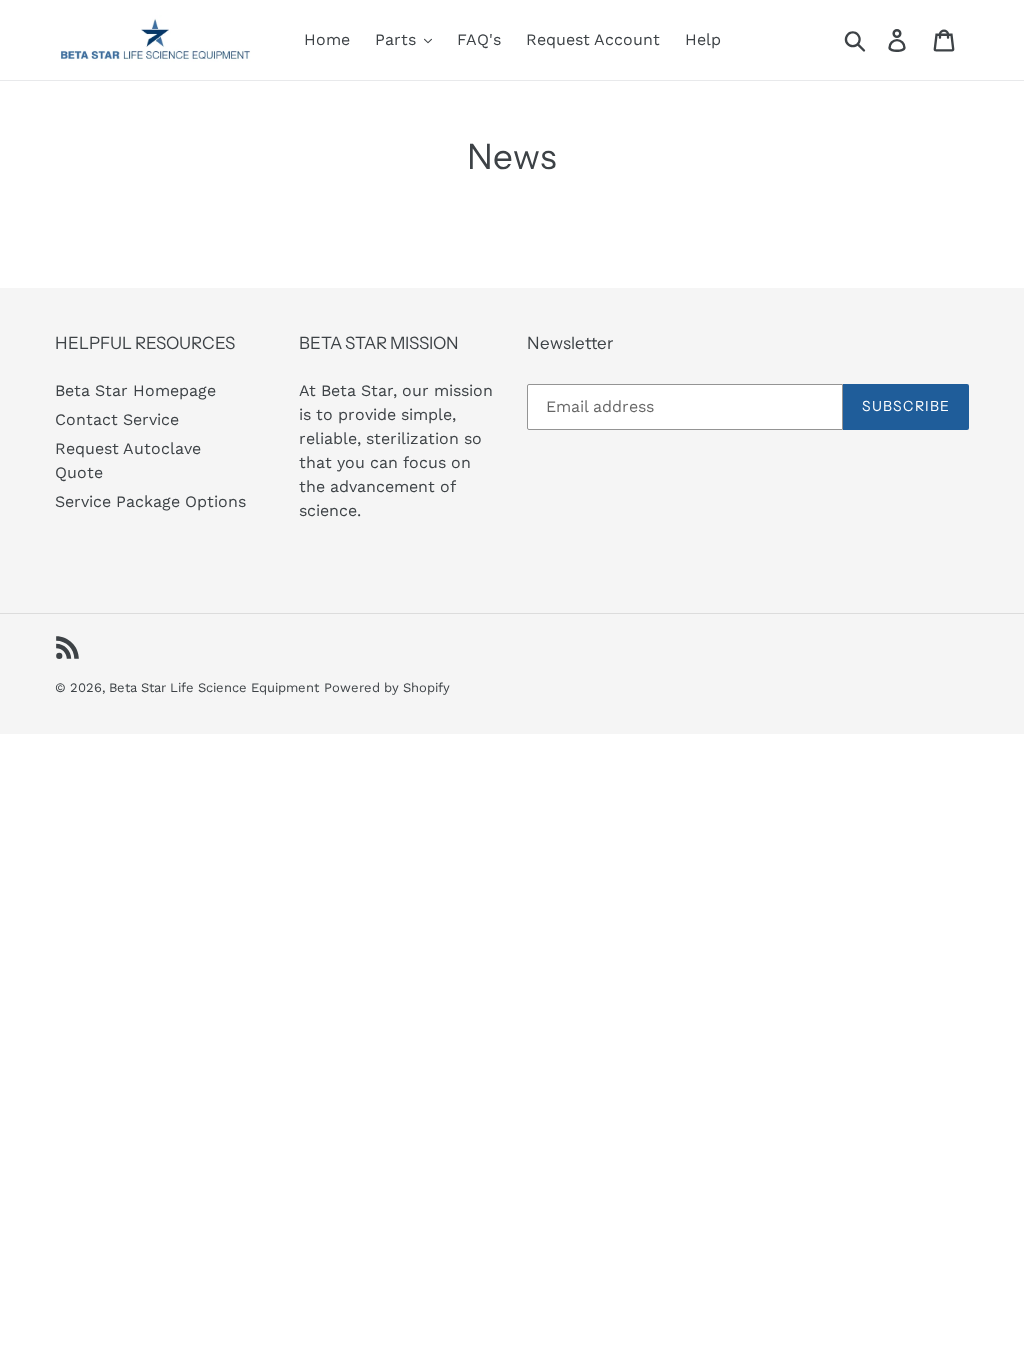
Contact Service (117, 419)
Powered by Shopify (387, 687)
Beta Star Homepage (135, 390)
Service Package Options (150, 501)
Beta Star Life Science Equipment (214, 687)
